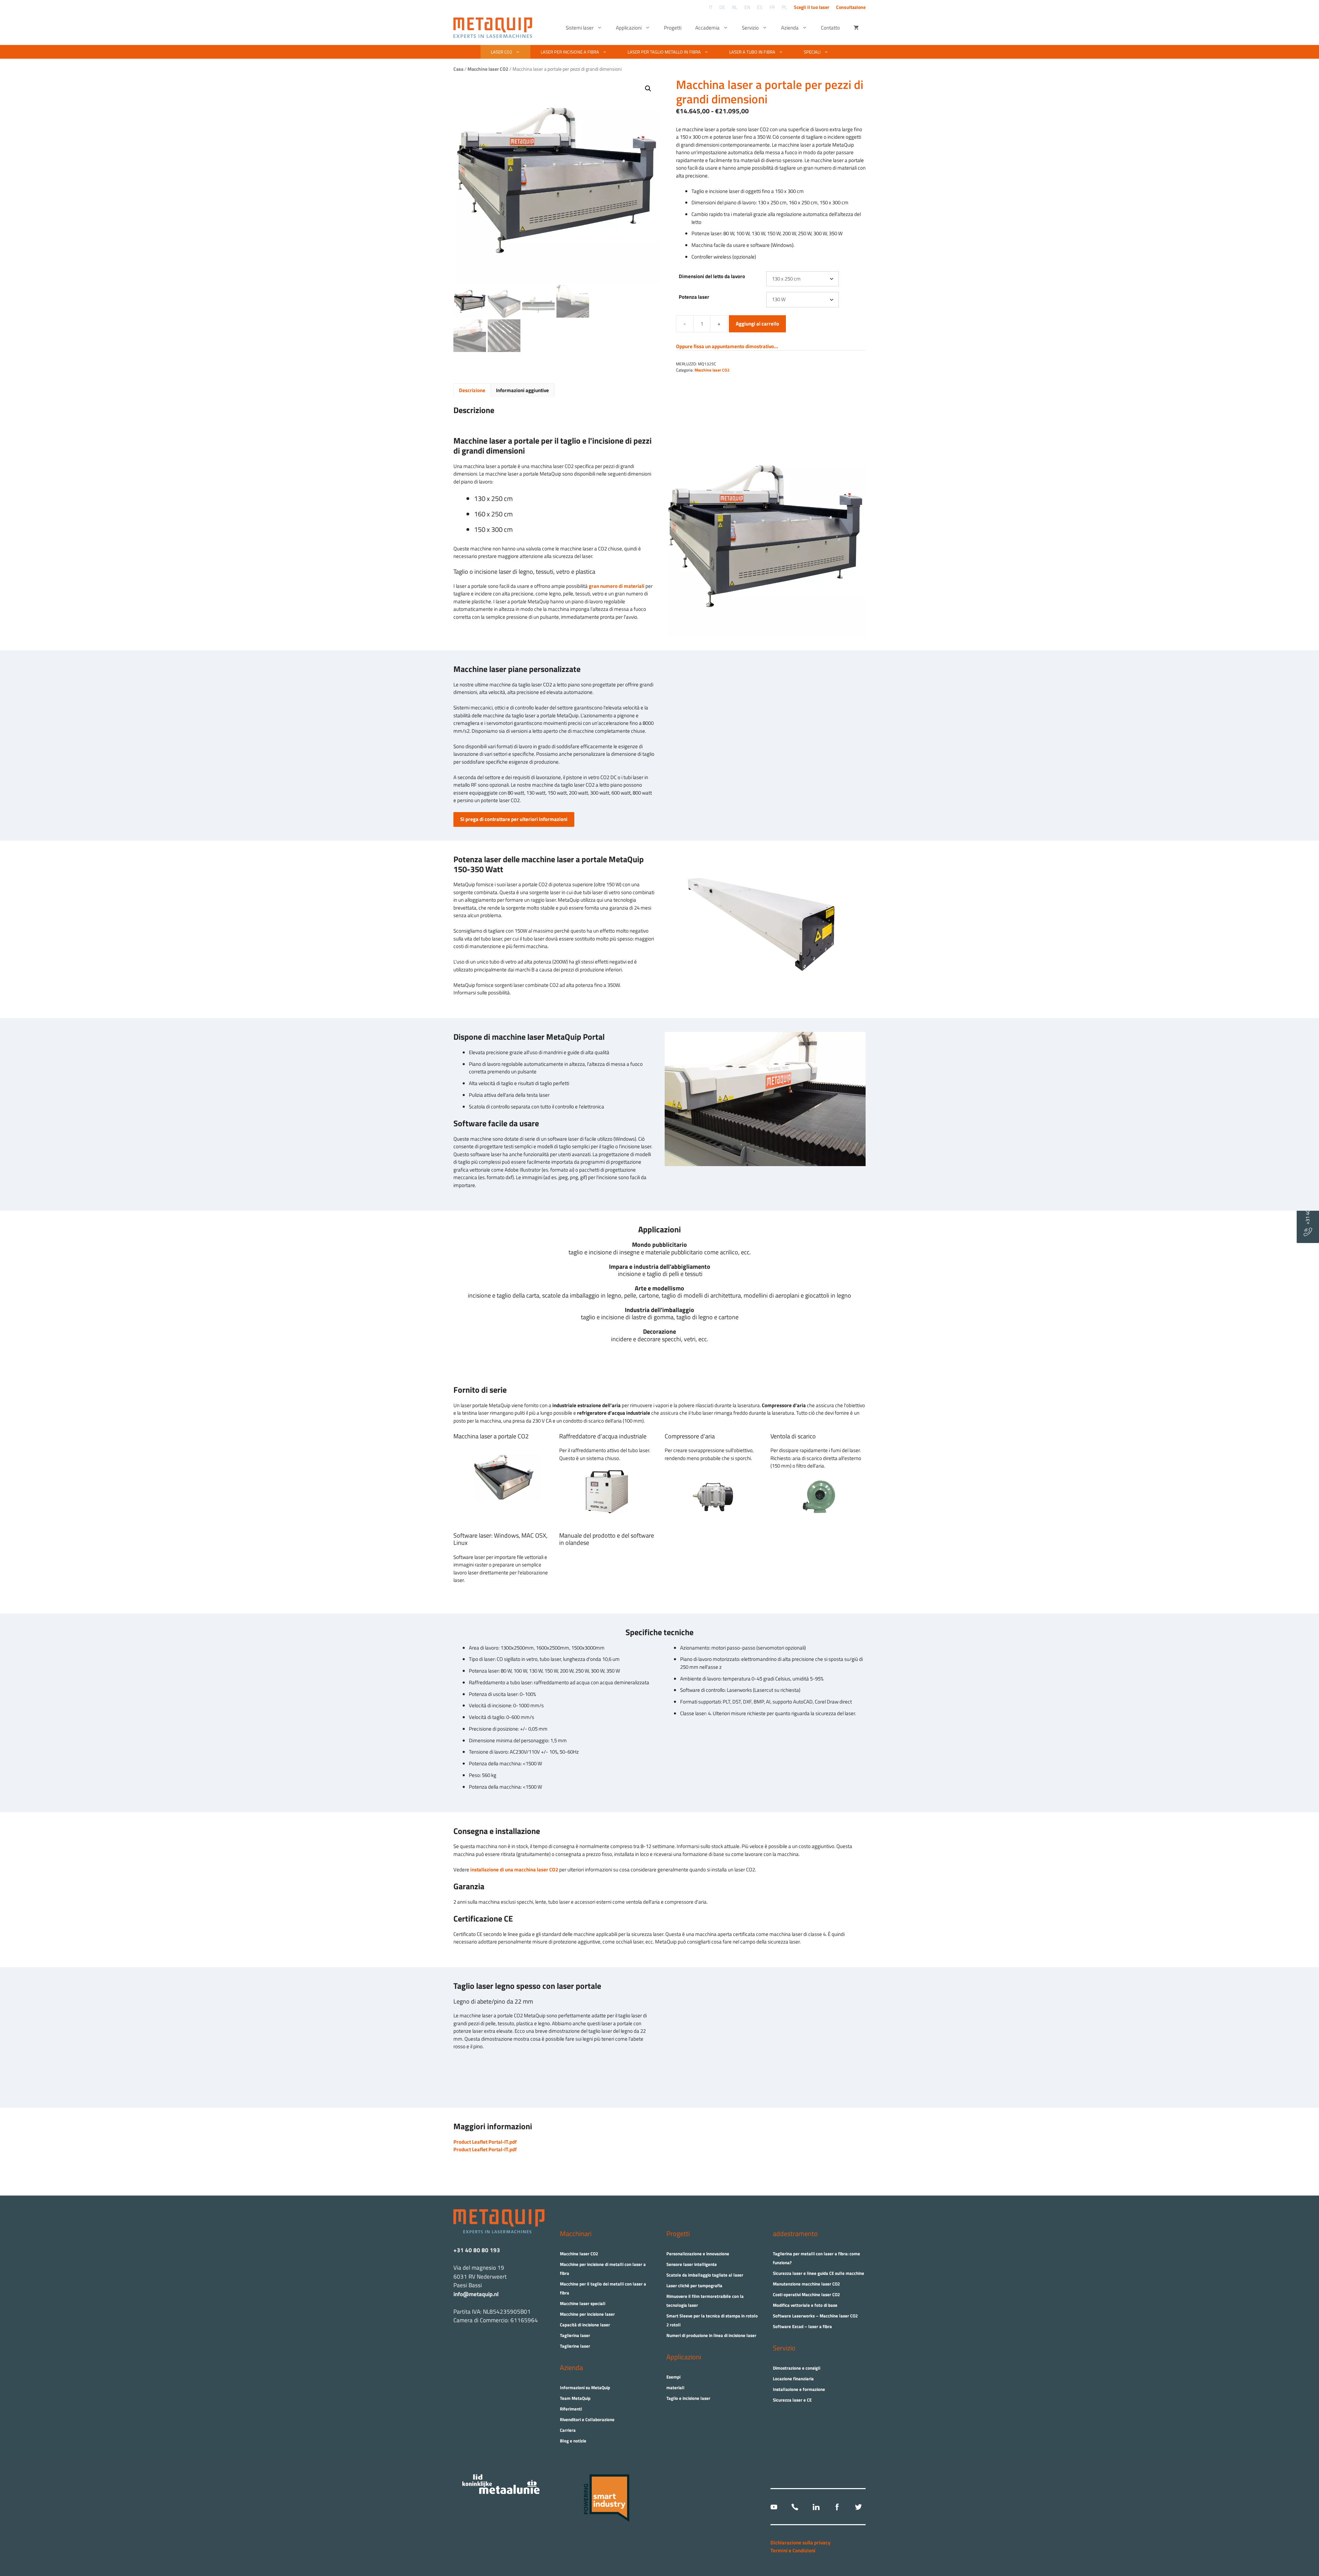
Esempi (673, 2377)
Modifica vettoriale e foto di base (805, 2305)
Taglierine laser (575, 2346)
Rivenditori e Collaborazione (587, 2419)
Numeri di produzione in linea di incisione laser (711, 2335)
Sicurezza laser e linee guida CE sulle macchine (819, 2273)
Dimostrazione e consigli (797, 2368)
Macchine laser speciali (583, 2303)
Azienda (790, 28)
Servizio (750, 28)
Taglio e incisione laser (688, 2398)
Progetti (673, 28)
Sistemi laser (580, 28)
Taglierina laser (575, 2335)
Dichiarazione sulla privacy (801, 2543)
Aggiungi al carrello (757, 324)
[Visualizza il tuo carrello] (856, 28)
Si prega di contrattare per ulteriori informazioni (514, 819)
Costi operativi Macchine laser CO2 (806, 2294)
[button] (648, 89)
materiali (675, 2387)
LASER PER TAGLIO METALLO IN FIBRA (664, 52)
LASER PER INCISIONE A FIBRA (570, 52)
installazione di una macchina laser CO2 (514, 1870)
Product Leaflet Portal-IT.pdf (485, 2142)
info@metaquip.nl (476, 2294)
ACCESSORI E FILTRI (656, 76)
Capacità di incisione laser (585, 2325)
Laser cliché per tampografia (694, 2286)
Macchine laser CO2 (712, 370)
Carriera (568, 2430)
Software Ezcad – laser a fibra (802, 2326)
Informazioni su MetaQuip (585, 2387)
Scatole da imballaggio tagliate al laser (705, 2275)
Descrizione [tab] (472, 390)
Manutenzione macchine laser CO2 (806, 2284)
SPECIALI (812, 52)
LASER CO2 (501, 52)
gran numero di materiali (617, 586)
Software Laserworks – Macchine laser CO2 (815, 2316)
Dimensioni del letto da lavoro (712, 276)
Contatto (830, 28)
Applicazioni (629, 28)
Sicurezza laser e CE (792, 2400)
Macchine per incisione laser (587, 2314)
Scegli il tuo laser (811, 7)
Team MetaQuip (575, 2398)
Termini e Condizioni (793, 2550)
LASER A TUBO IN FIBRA (752, 52)
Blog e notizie (573, 2441)
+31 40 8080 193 (1307, 1208)
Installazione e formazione (799, 2389)
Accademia (707, 28)
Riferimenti (571, 2409)
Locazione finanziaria (793, 2379)
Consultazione (851, 7)
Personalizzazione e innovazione (698, 2254)
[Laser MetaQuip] (494, 28)
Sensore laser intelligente (692, 2264)
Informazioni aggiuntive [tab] (522, 390)
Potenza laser (694, 297)
